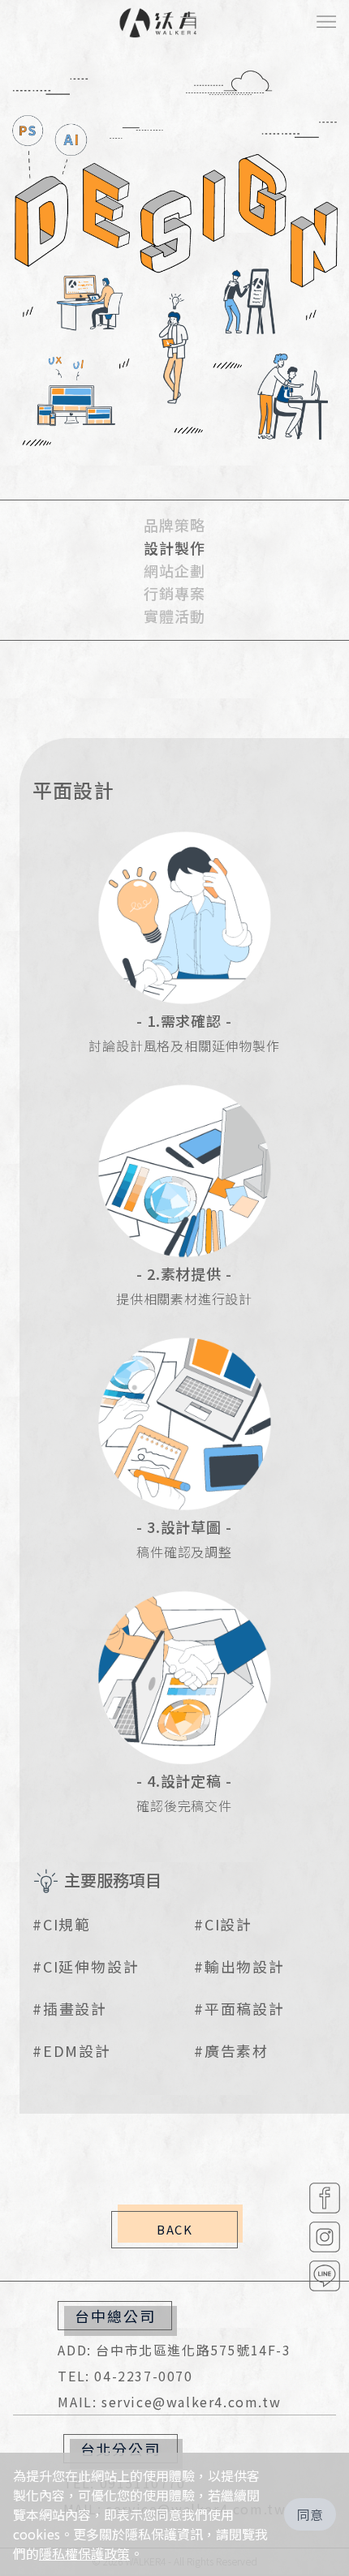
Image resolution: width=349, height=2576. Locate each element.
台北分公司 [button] (121, 2449)
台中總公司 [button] (115, 2316)
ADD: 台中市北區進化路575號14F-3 (174, 2350)
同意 (310, 2514)
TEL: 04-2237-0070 (125, 2376)
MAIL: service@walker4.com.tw (169, 2402)
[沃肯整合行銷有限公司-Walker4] (325, 2198)
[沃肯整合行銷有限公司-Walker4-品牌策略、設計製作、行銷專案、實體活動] (157, 23)
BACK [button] (174, 2229)
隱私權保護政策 (84, 2553)
